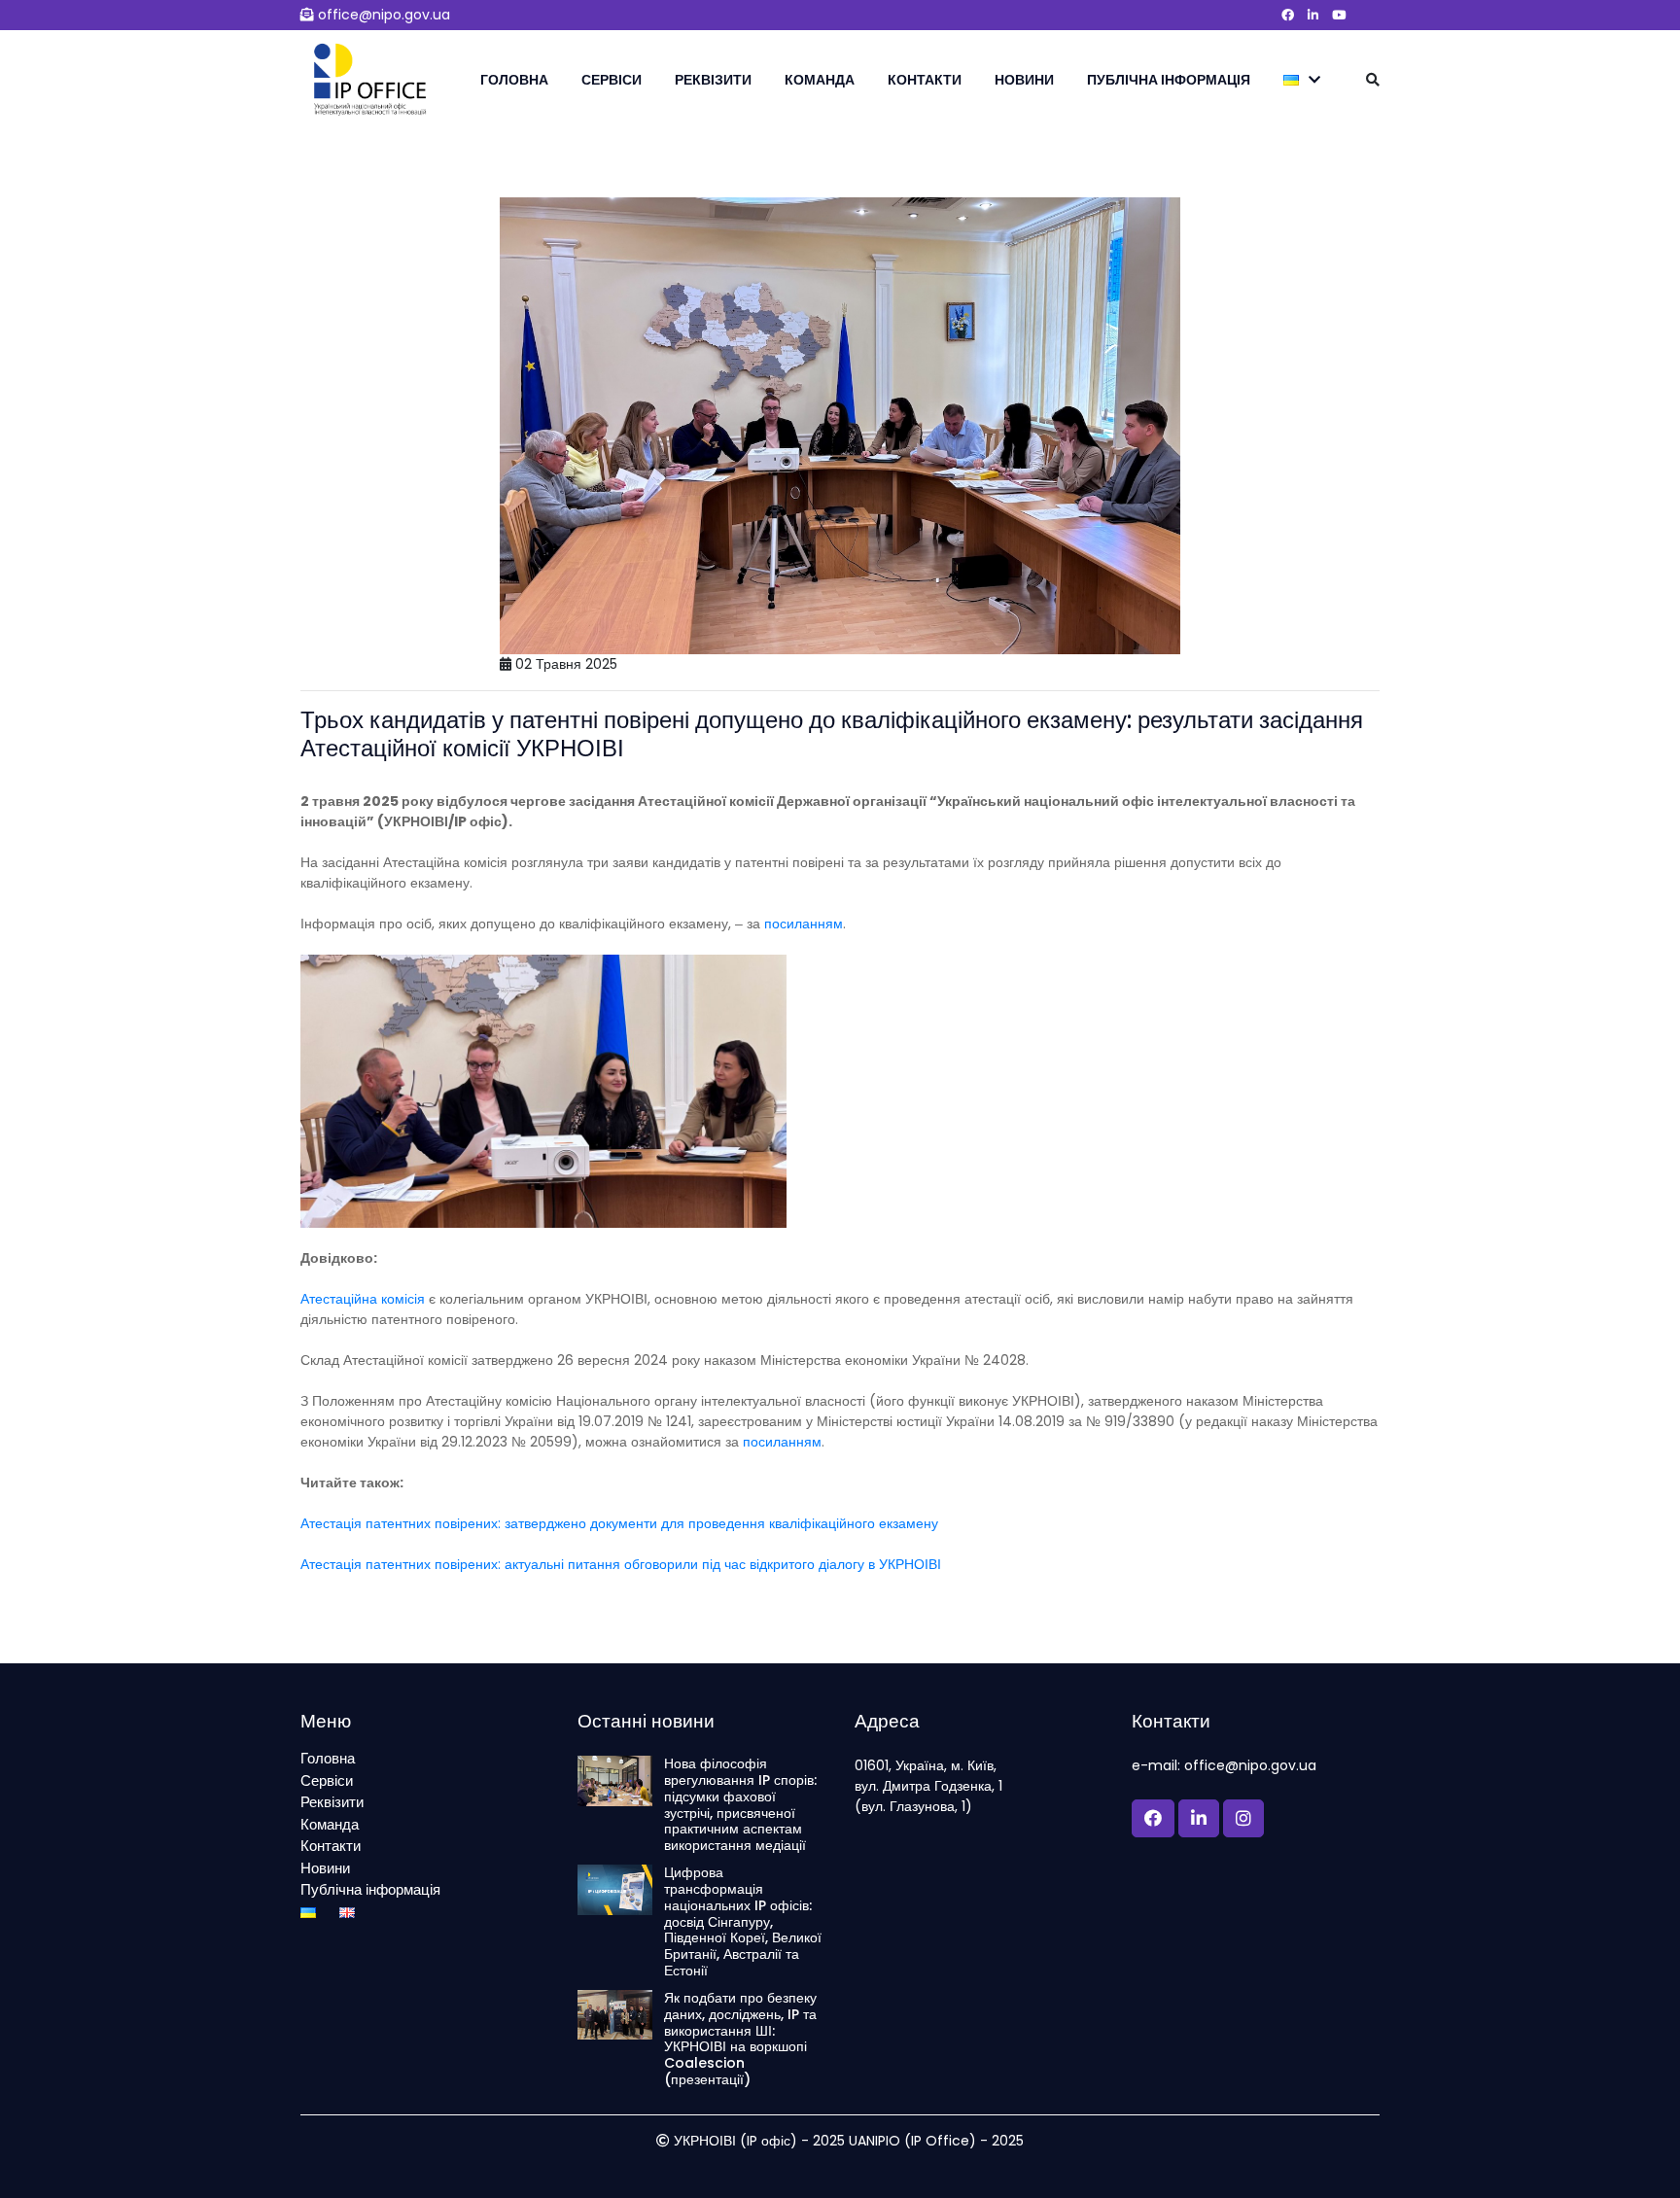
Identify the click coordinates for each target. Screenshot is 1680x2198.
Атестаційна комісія (363, 1299)
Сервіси (612, 80)
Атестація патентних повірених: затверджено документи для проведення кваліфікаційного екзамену (619, 1523)
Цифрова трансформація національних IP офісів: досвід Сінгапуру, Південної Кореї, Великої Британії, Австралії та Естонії (743, 1922)
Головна (514, 80)
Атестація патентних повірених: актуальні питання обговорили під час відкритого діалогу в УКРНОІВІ (621, 1564)
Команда (820, 80)
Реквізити (713, 80)
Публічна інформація (1169, 80)
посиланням (804, 924)
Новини (1024, 80)
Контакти (925, 80)
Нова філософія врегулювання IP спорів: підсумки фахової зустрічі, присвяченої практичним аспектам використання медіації (740, 1805)
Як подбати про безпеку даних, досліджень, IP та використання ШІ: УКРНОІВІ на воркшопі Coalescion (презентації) (740, 2039)
